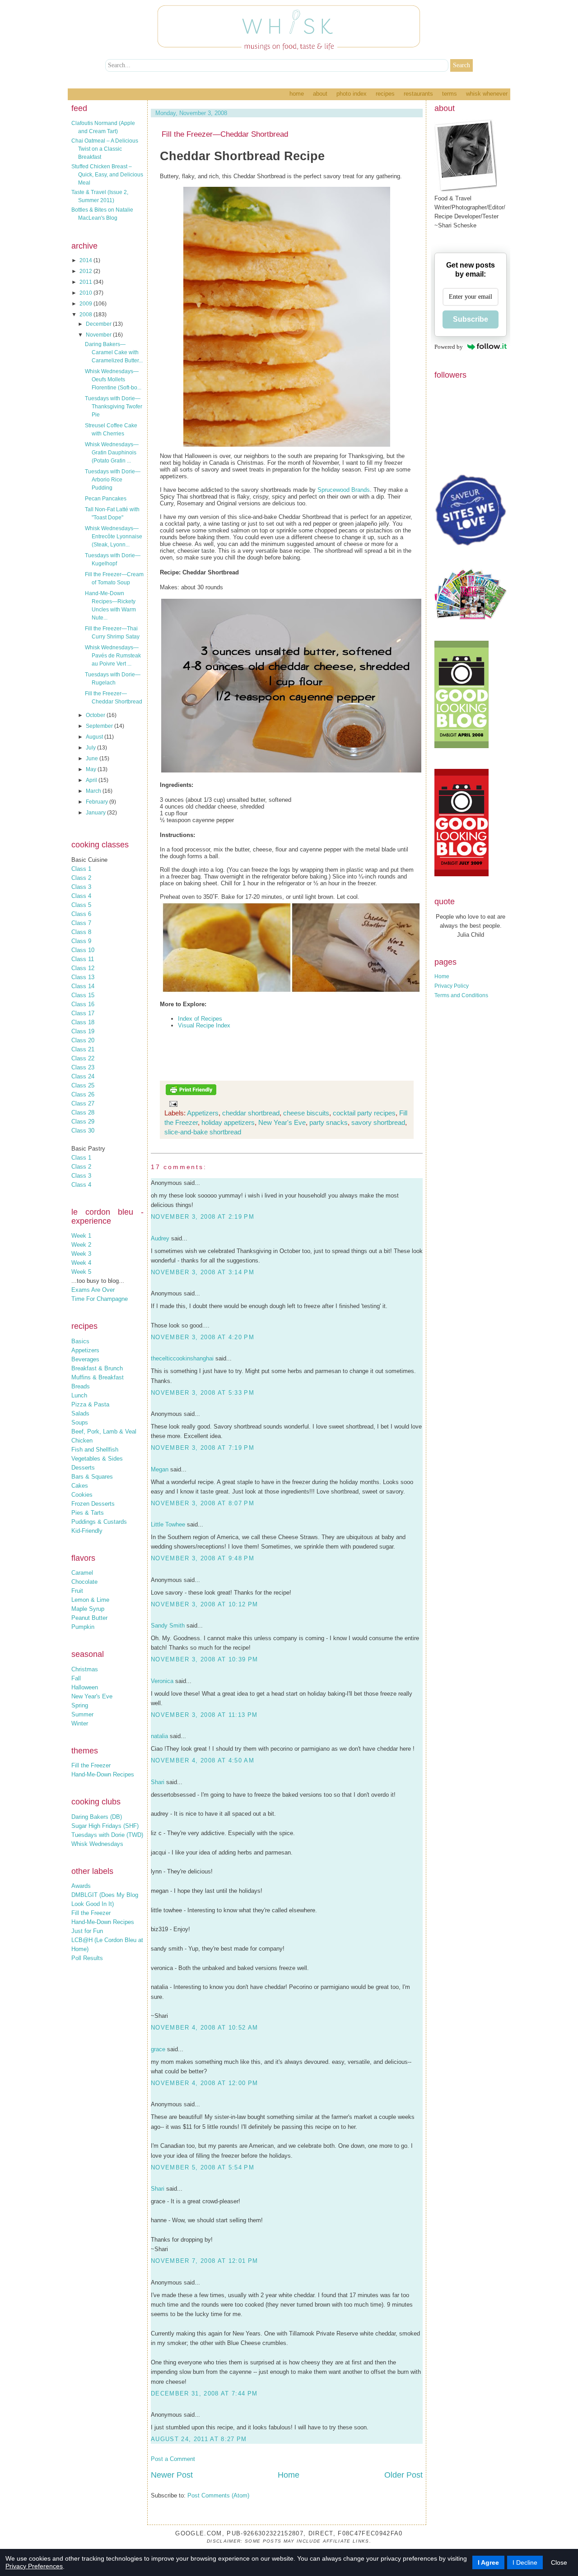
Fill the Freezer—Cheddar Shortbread (225, 134)
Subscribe (471, 319)
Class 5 (81, 905)
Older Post (403, 2475)
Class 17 (83, 1013)
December (99, 324)
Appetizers (85, 1350)
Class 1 (81, 869)
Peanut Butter (89, 1618)
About (320, 94)
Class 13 (83, 977)
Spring (80, 1705)
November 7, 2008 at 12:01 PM (204, 2261)
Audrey (160, 1238)
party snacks (329, 1122)
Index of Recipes (200, 1019)
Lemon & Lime (90, 1600)
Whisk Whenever (487, 94)
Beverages (85, 1359)
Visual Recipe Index (204, 1025)
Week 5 (81, 1272)
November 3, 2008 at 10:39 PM (204, 1659)
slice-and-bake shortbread (203, 1132)
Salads (80, 1413)
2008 (86, 314)
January (96, 813)
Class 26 (83, 1094)
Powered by (449, 347)
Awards (81, 1886)
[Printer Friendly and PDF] (191, 1094)
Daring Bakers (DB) (97, 1817)
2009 (86, 304)
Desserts (83, 1468)
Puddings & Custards (99, 1522)
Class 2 (81, 878)
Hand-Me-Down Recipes (103, 1774)
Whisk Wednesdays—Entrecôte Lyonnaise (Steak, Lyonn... (114, 536)
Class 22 (83, 1058)
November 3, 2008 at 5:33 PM (203, 1393)
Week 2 (81, 1245)
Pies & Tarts (88, 1513)
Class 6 (81, 914)
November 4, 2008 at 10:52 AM (204, 2028)
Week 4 (81, 1263)
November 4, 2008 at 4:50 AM (203, 1760)
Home (297, 94)
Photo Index (352, 94)
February (98, 802)
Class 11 (83, 959)
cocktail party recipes (364, 1113)
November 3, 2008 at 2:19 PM (203, 1217)
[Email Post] (172, 1103)
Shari (158, 1782)
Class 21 (83, 1049)
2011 (86, 282)
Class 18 (83, 1022)
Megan (160, 1469)
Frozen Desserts (93, 1504)
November (99, 335)
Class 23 (83, 1067)
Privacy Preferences (34, 2566)
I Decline (525, 2562)
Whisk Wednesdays (97, 1844)
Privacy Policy (452, 986)
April (92, 780)
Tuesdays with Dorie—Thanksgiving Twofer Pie (114, 407)
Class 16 (83, 1004)
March (94, 791)
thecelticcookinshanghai (182, 1358)
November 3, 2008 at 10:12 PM (204, 1604)
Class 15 (83, 995)
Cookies (82, 1495)
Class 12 (83, 968)
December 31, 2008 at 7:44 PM (204, 2393)
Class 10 (83, 950)
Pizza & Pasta (90, 1404)
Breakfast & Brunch (97, 1368)
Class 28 (83, 1112)
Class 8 (81, 932)
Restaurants (418, 94)
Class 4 (81, 896)
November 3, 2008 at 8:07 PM (203, 1503)
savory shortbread (378, 1122)
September (100, 726)
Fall (76, 1678)
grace (158, 2049)
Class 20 (83, 1040)
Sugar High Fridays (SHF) (105, 1826)
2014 (86, 260)
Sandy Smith (168, 1626)
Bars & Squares (92, 1477)
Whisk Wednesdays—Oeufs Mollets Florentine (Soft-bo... (113, 379)
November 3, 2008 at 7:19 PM (203, 1448)
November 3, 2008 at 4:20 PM (203, 1337)
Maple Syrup (88, 1609)
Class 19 (83, 1031)
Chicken (82, 1441)
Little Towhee (168, 1524)
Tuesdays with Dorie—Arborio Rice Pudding (113, 480)
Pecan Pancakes (106, 499)
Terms (450, 94)
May (92, 769)
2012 (86, 271)
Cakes (80, 1486)
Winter (80, 1723)
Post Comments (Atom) (218, 2495)
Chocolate (84, 1582)
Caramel (82, 1573)
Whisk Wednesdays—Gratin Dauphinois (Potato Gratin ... (112, 453)
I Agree (488, 2562)
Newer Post (172, 2475)
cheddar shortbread (251, 1113)
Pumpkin (83, 1627)
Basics (80, 1341)
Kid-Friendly (87, 1531)
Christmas (85, 1669)
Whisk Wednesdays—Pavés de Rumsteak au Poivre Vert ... (113, 656)
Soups (80, 1422)
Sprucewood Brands (344, 490)
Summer (82, 1714)
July (91, 748)
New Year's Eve (92, 1696)
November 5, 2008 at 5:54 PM (203, 2167)
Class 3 (81, 887)
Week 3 (81, 1254)
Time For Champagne (100, 1299)
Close (559, 2562)
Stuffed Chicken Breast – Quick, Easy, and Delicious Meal (107, 175)
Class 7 (81, 923)
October (96, 715)
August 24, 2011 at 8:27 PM (199, 2439)
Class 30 (83, 1131)
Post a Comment (173, 2459)
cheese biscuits (306, 1113)
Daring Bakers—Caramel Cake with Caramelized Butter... (114, 352)
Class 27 (83, 1103)
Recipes (385, 94)
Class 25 (83, 1085)
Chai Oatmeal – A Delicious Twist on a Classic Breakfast (105, 149)
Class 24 (83, 1076)
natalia (159, 1736)
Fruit (77, 1591)
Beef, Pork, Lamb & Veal (104, 1431)
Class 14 (83, 986)
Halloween (85, 1687)
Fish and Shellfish (95, 1450)
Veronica (162, 1681)
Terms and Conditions (461, 995)
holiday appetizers (228, 1122)
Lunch (79, 1395)
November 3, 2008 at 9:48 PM (203, 1558)
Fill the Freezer (91, 1765)
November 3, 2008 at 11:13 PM (204, 1715)
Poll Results (87, 1958)
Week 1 (81, 1236)
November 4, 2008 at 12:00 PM (204, 2083)
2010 (86, 293)
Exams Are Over (93, 1290)
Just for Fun (87, 1931)
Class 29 (83, 1122)
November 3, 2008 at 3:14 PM (203, 1272)
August (95, 737)
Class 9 (81, 941)
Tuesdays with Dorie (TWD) (107, 1835)
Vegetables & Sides (97, 1459)
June (93, 758)
